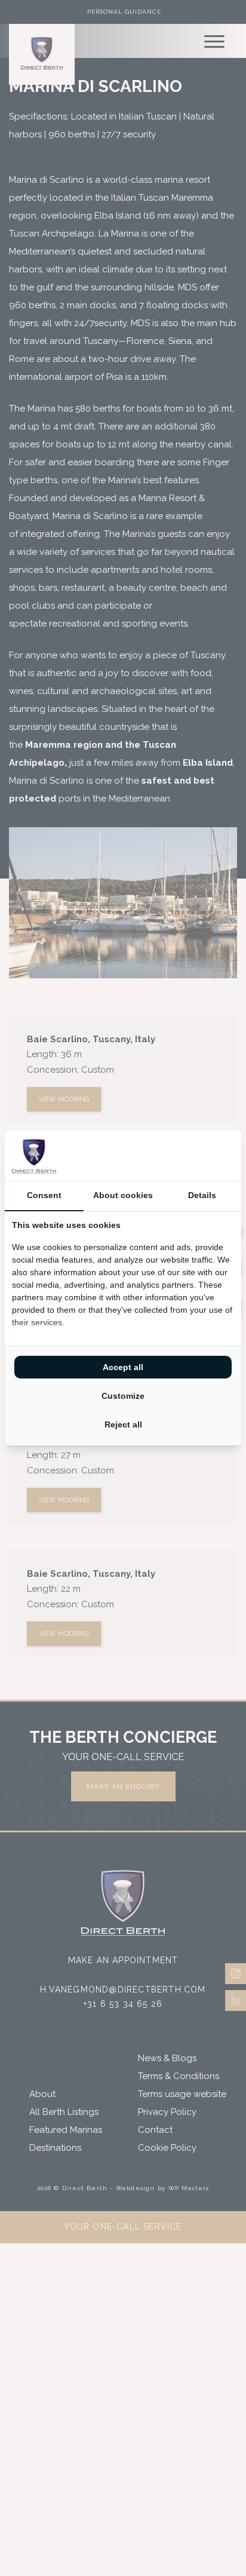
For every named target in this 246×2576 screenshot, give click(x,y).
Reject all (123, 1424)
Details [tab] (202, 1195)
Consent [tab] (44, 1195)
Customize (123, 1396)
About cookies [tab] (123, 1195)
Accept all (123, 1367)
